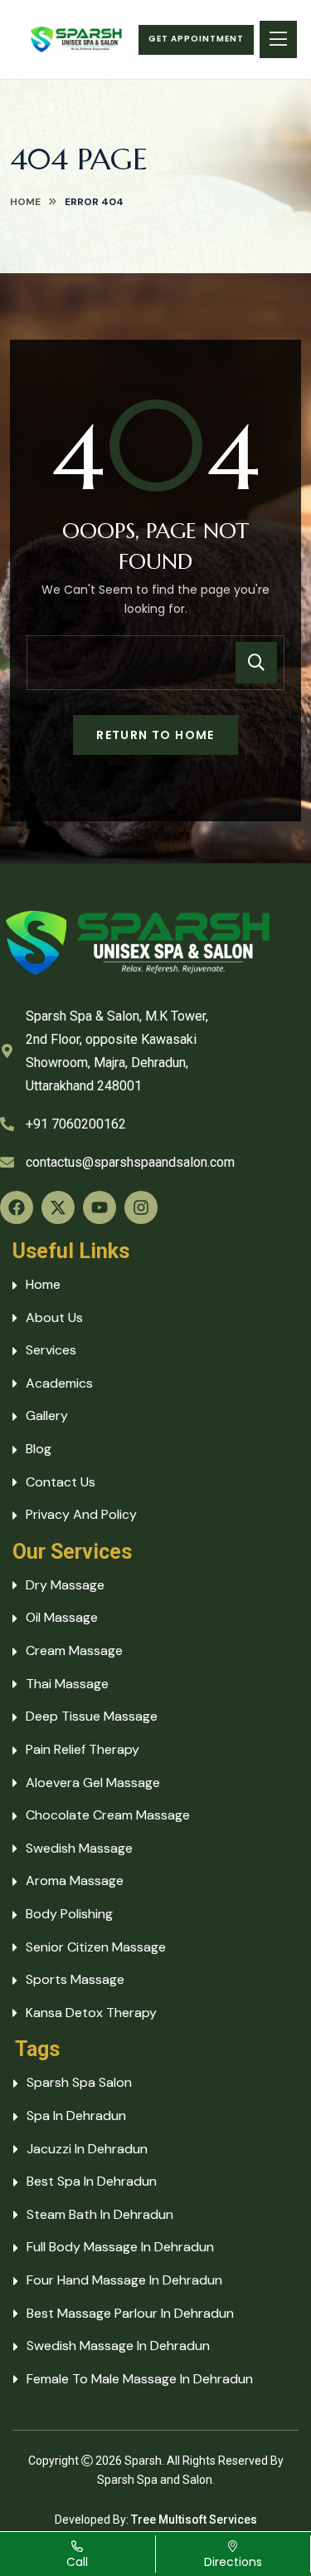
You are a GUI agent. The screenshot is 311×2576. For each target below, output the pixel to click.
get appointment (196, 39)
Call (77, 2562)
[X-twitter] (58, 1207)
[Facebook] (17, 1207)
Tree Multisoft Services (194, 2520)
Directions (233, 2562)
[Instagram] (141, 1207)
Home (25, 202)
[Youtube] (100, 1207)
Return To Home (155, 735)
